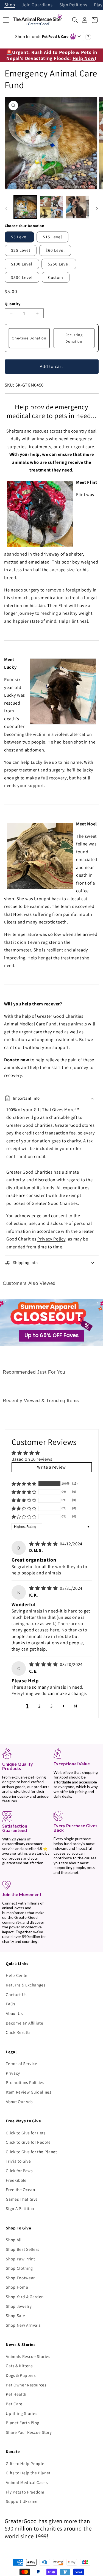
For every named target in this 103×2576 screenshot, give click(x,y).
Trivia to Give (18, 2161)
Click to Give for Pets (26, 2133)
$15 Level (52, 237)
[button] (75, 20)
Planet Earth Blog (23, 2423)
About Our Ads (19, 2102)
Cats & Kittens (19, 2366)
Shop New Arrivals (23, 2325)
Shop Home (17, 2287)
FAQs (10, 2004)
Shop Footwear (20, 2278)
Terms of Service (22, 2063)
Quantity (13, 304)
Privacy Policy (51, 1239)
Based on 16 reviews (32, 1459)
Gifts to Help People (25, 2463)
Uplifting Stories (21, 2413)
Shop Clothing (19, 2268)
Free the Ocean (20, 2189)
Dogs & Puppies (21, 2375)
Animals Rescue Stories (28, 2356)
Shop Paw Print (20, 2259)
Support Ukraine (22, 2501)
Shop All (14, 2240)
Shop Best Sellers (22, 2249)
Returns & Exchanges (26, 1985)
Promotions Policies (25, 2082)
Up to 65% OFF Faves (52, 1335)
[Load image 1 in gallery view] (25, 207)
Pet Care (14, 2404)
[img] (44, 1544)
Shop (10, 5)
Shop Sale (15, 2315)
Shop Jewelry (19, 2306)
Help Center (17, 1975)
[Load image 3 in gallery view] (77, 207)
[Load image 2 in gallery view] (51, 207)
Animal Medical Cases (27, 2482)
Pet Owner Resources (26, 2385)
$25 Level (21, 250)
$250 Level (59, 264)
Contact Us (16, 1994)
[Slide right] (97, 208)
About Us (14, 2013)
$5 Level (20, 237)
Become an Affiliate (25, 2023)
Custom (56, 277)
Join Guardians (37, 5)
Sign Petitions (73, 5)
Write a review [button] (51, 1467)
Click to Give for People (28, 2142)
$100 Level (22, 264)
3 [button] (51, 1706)
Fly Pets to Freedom (25, 2492)
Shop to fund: (42, 36)
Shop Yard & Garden (25, 2297)
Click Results (18, 2032)
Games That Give (22, 2199)
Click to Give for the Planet (31, 2152)
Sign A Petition (20, 2208)
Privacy (13, 2073)
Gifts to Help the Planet (28, 2473)
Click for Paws (19, 2171)
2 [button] (39, 1706)
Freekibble (16, 2180)
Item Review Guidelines (29, 2092)
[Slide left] (6, 208)
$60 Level (55, 250)
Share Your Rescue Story (29, 2432)
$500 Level (22, 277)
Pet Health (16, 2394)
